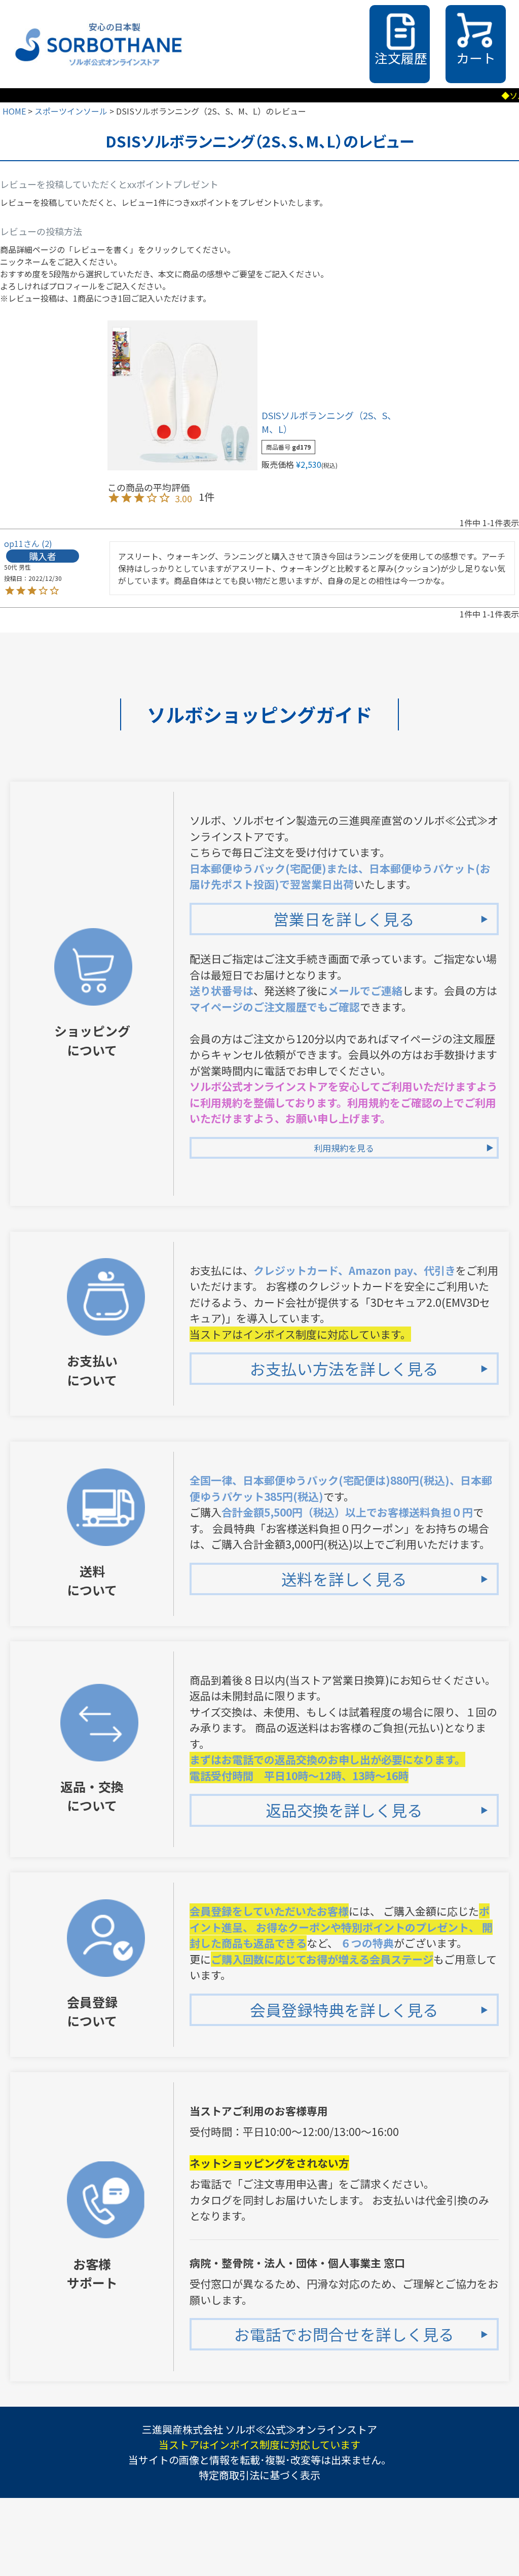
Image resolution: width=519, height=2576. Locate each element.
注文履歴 (401, 58)
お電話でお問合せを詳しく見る (344, 2334)
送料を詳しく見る (344, 1579)
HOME (14, 111)
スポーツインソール (71, 111)
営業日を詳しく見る (344, 919)
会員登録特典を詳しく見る (344, 2010)
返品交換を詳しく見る (344, 1810)
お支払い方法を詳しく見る (344, 1368)
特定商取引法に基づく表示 (259, 2475)
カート (476, 58)
